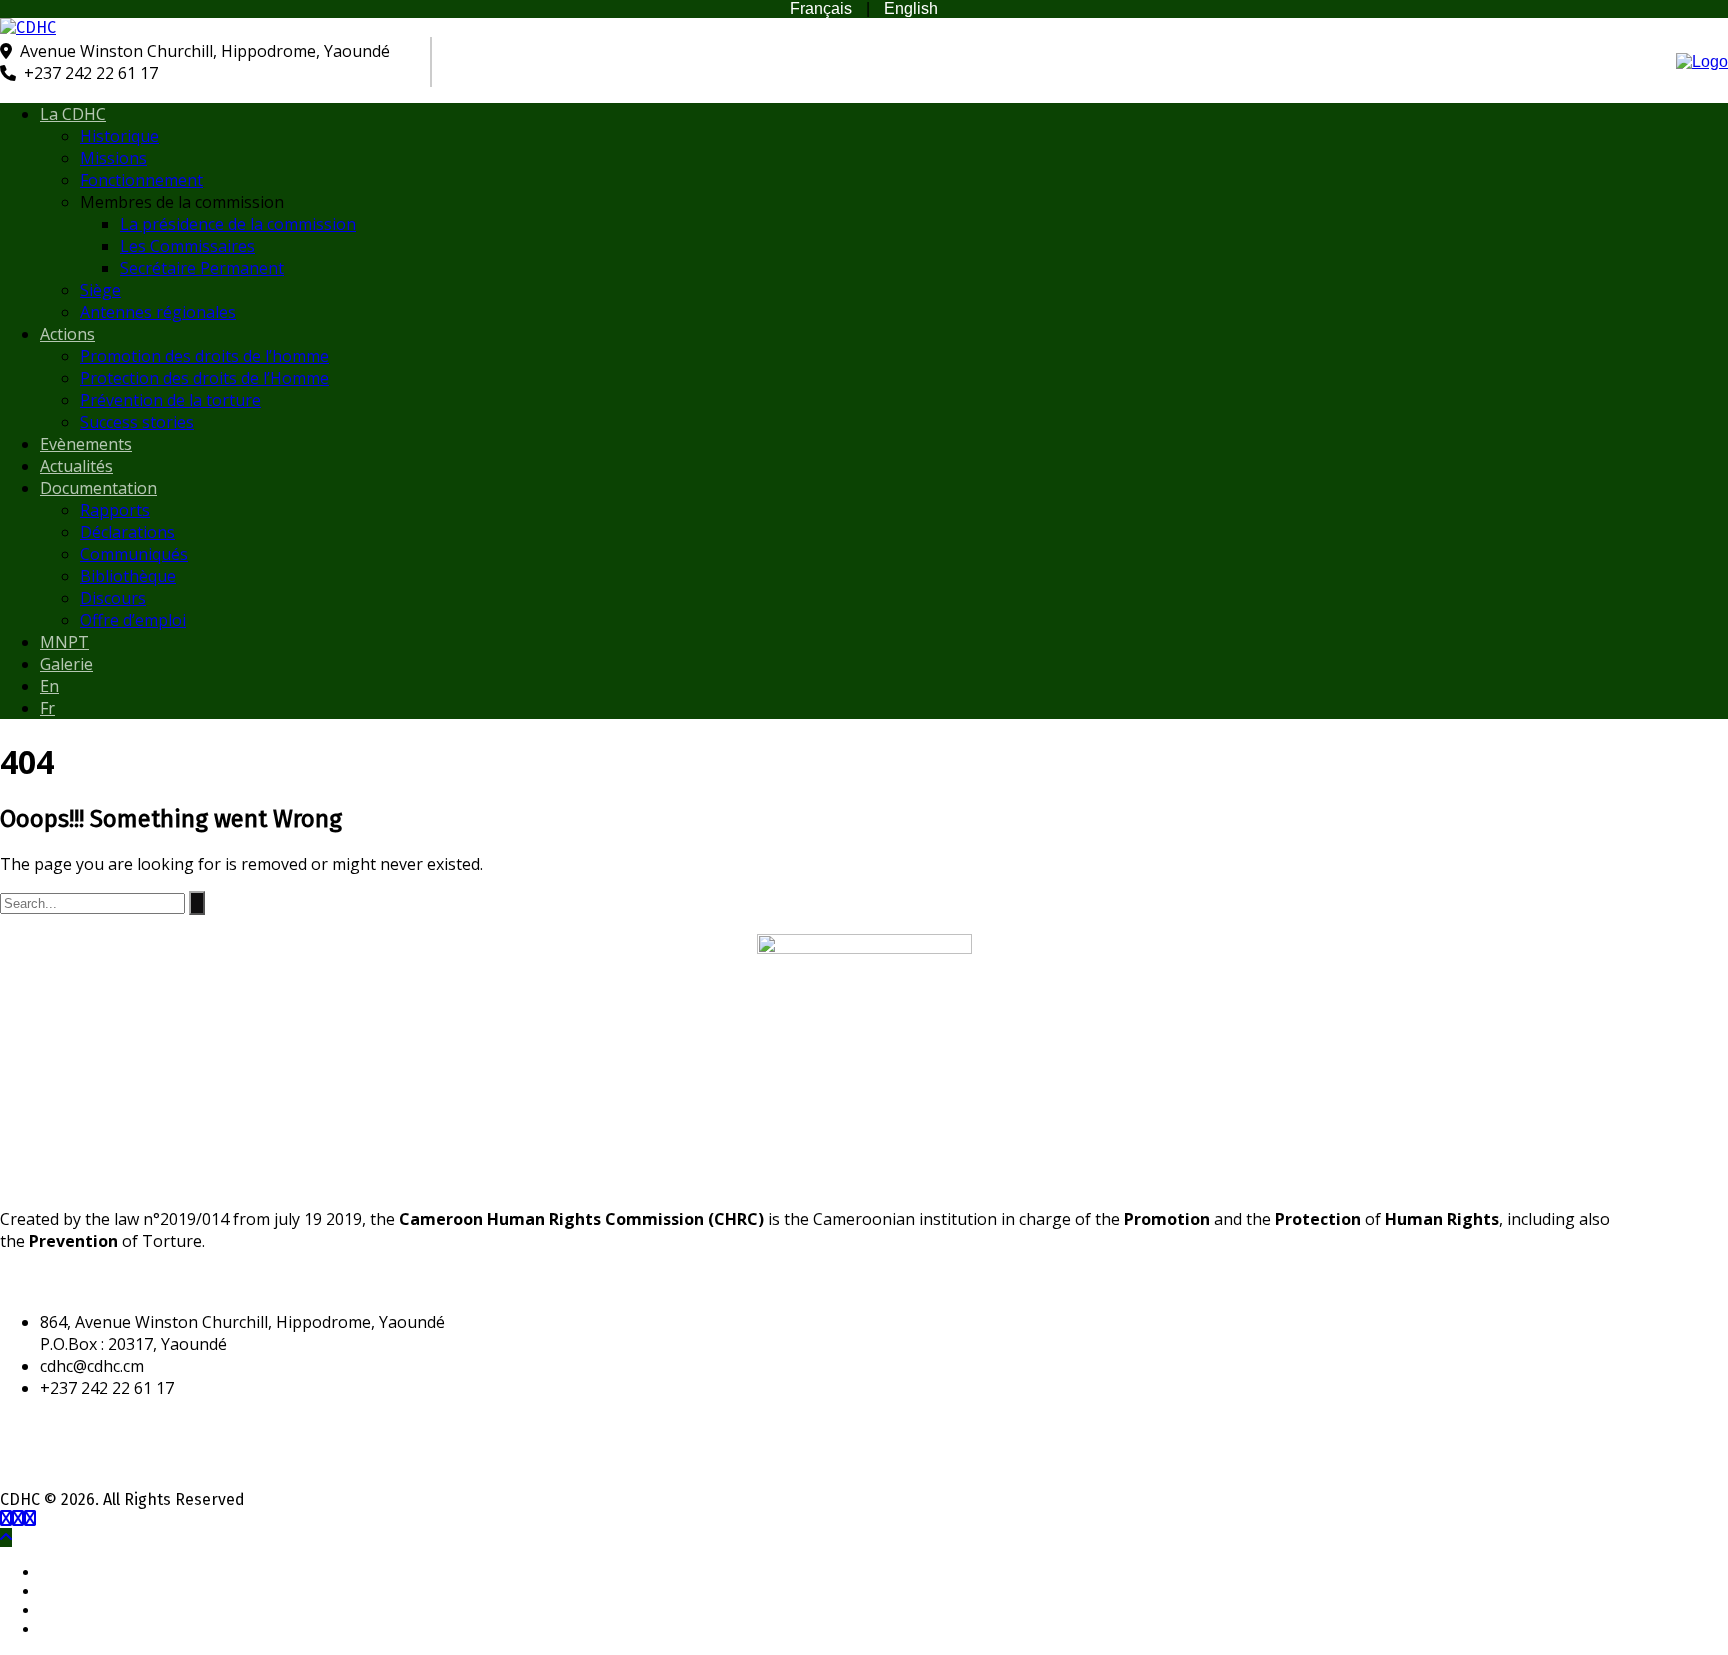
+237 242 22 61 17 (91, 73)
